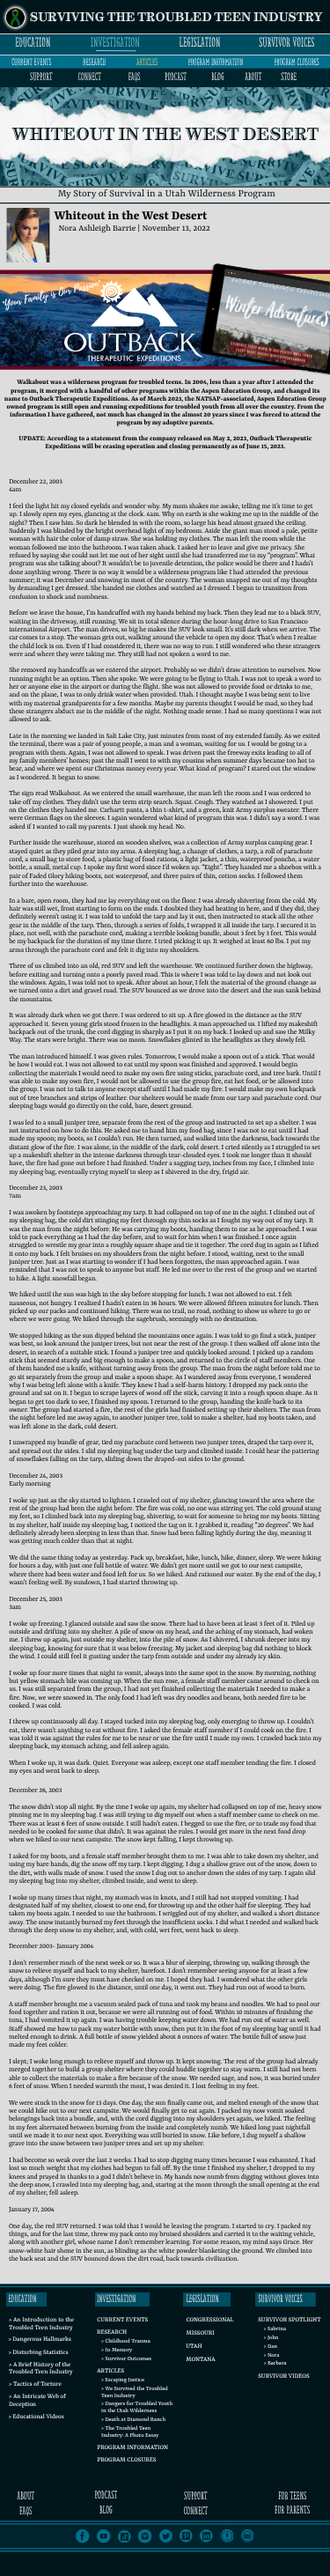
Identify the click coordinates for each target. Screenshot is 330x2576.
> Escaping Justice (123, 2380)
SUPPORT (41, 77)
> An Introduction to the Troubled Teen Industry (41, 2325)
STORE (289, 77)
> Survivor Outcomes (126, 2359)
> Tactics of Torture (35, 2385)
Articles (110, 2372)
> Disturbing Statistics (38, 2353)
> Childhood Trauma (126, 2341)
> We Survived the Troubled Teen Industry (135, 2392)
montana (200, 2360)
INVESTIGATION (115, 43)
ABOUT (253, 77)
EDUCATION (33, 43)
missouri (201, 2334)
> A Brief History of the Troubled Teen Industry (41, 2369)
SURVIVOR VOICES (286, 43)
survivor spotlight (289, 2321)
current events (31, 62)
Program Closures (126, 2461)
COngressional (210, 2321)
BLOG (217, 77)
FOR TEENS (292, 2496)
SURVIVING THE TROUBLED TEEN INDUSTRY (176, 18)
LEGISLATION (200, 43)
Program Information (132, 2448)
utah (194, 2347)
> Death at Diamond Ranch (133, 2420)
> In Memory (117, 2350)
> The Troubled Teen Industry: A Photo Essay (130, 2432)
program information (216, 62)
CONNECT (90, 77)
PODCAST (176, 77)
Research (112, 2333)
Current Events (122, 2321)
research (94, 62)
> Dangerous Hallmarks (40, 2340)
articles (147, 62)
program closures (296, 62)
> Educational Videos (36, 2417)
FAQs (135, 77)
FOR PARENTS (292, 2510)
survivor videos (283, 2377)
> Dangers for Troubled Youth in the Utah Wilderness (137, 2407)
